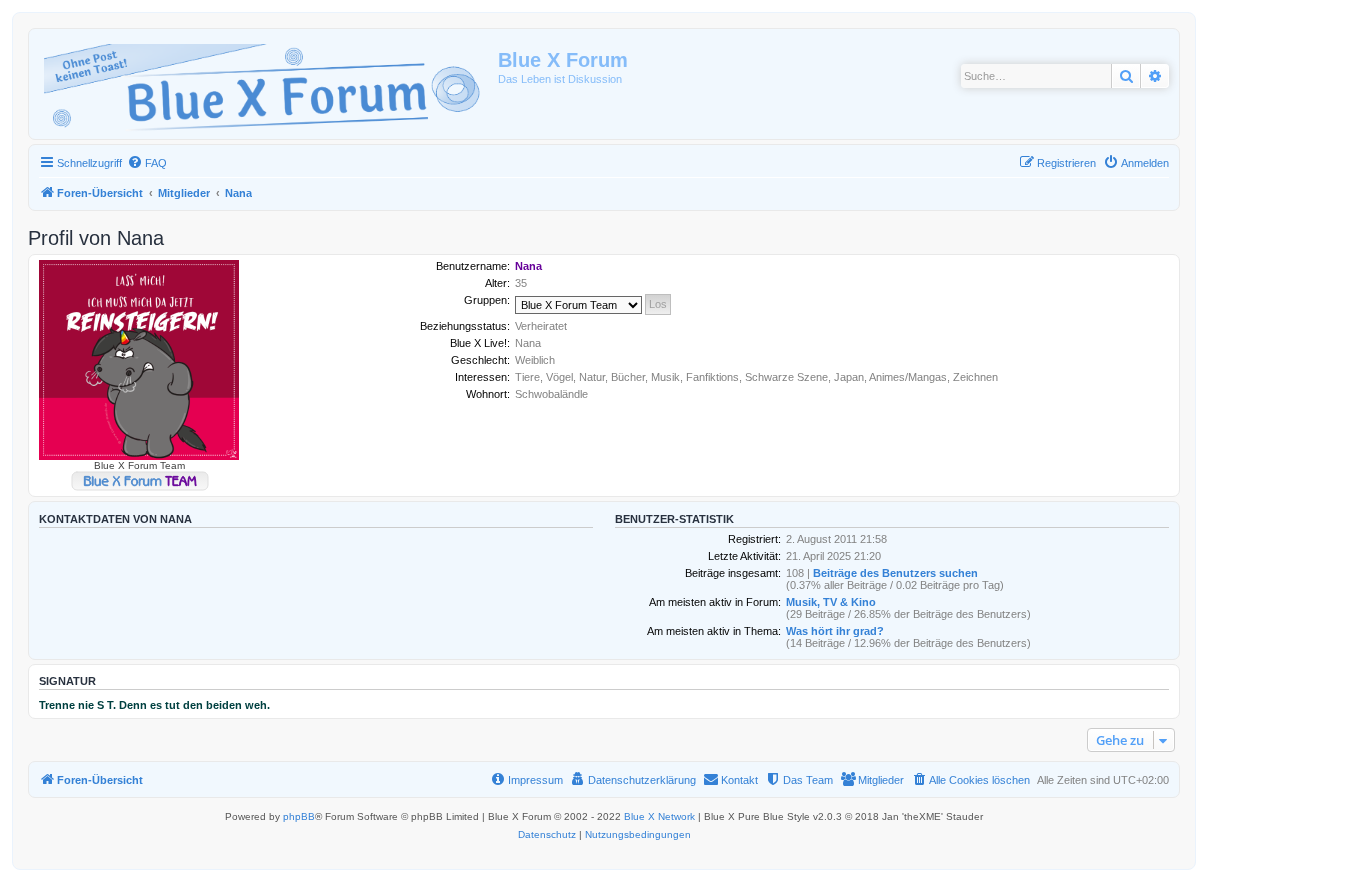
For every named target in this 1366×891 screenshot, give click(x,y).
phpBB (299, 816)
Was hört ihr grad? (835, 631)
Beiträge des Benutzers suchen (895, 573)
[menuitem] (147, 163)
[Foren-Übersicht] (266, 84)
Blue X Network (659, 816)
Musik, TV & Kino (831, 602)
